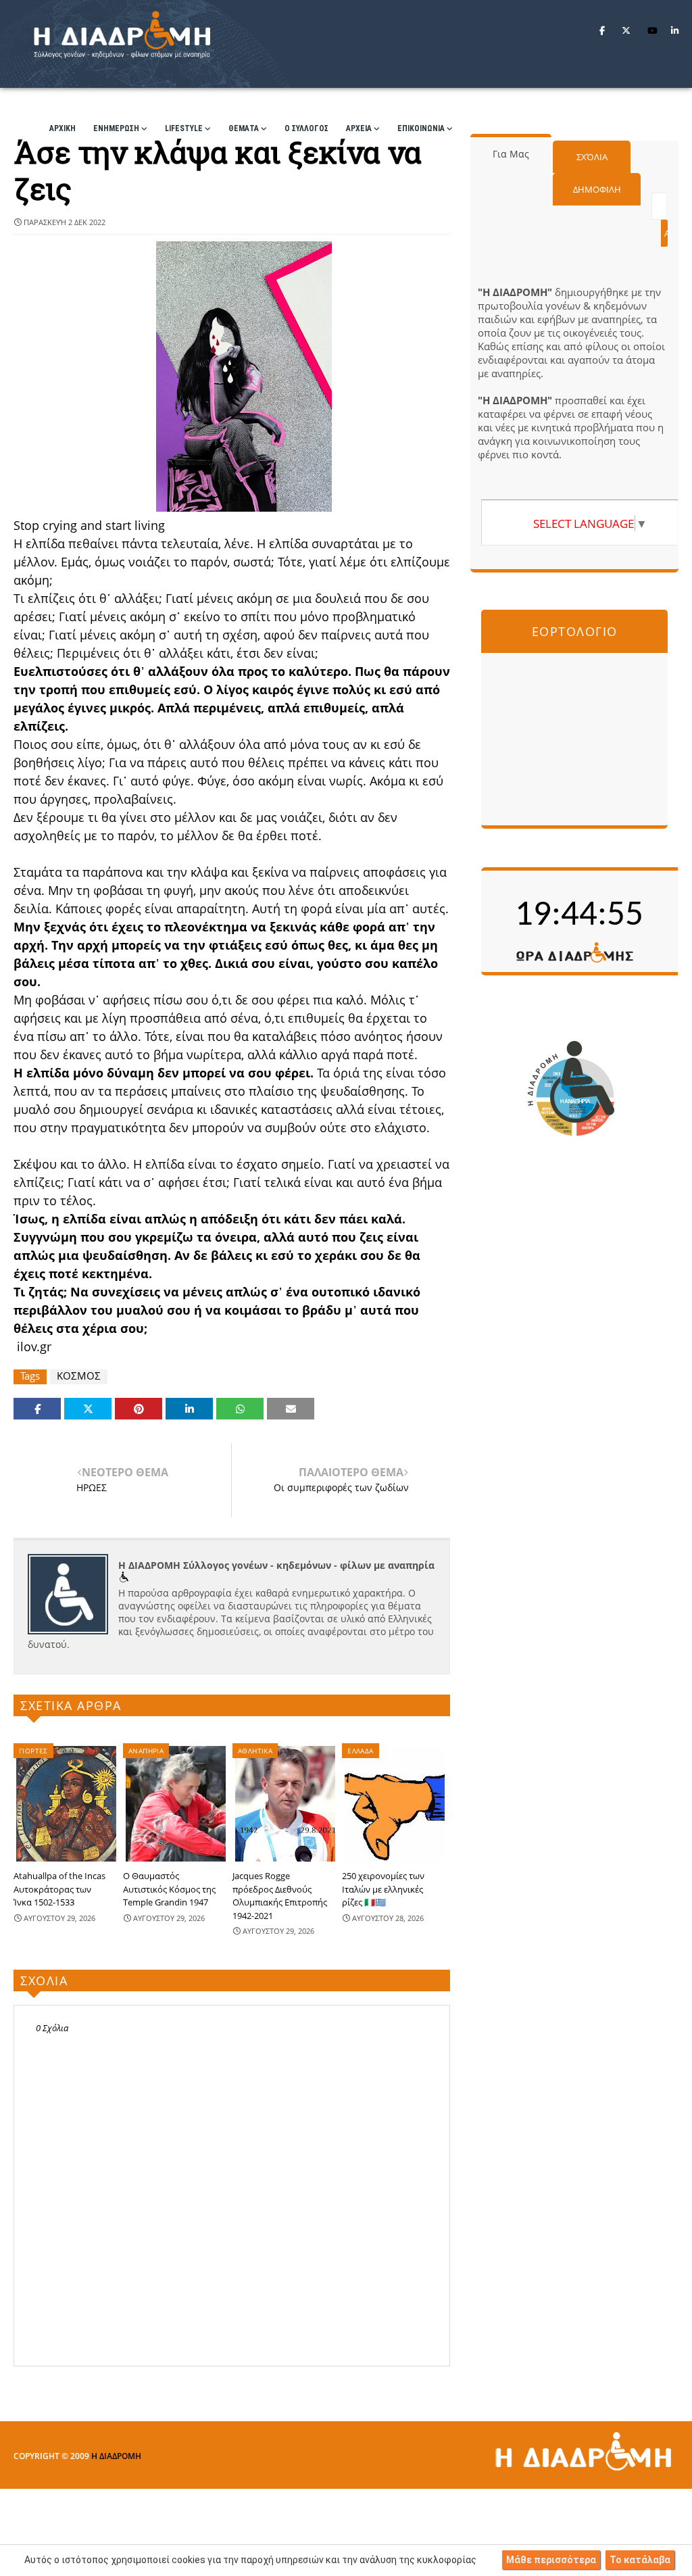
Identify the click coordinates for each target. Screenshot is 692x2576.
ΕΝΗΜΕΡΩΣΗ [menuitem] (116, 128)
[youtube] (652, 30)
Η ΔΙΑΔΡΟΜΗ (116, 2456)
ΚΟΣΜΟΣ (79, 1376)
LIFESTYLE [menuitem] (184, 128)
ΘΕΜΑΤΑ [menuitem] (244, 128)
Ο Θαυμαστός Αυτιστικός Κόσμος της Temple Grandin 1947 (169, 1889)
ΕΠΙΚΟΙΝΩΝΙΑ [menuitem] (421, 128)
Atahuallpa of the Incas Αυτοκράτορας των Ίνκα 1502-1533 (59, 1889)
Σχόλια (592, 157)
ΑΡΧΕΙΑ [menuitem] (359, 128)
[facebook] (602, 30)
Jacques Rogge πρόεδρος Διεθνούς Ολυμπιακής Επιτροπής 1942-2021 (280, 1896)
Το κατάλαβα (640, 2560)
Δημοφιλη (597, 189)
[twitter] (626, 30)
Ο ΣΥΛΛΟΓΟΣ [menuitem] (306, 128)
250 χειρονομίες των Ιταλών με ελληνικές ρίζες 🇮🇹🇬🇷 (383, 1889)
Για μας (511, 154)
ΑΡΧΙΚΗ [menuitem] (63, 128)
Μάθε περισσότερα (551, 2560)
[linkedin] (675, 30)
